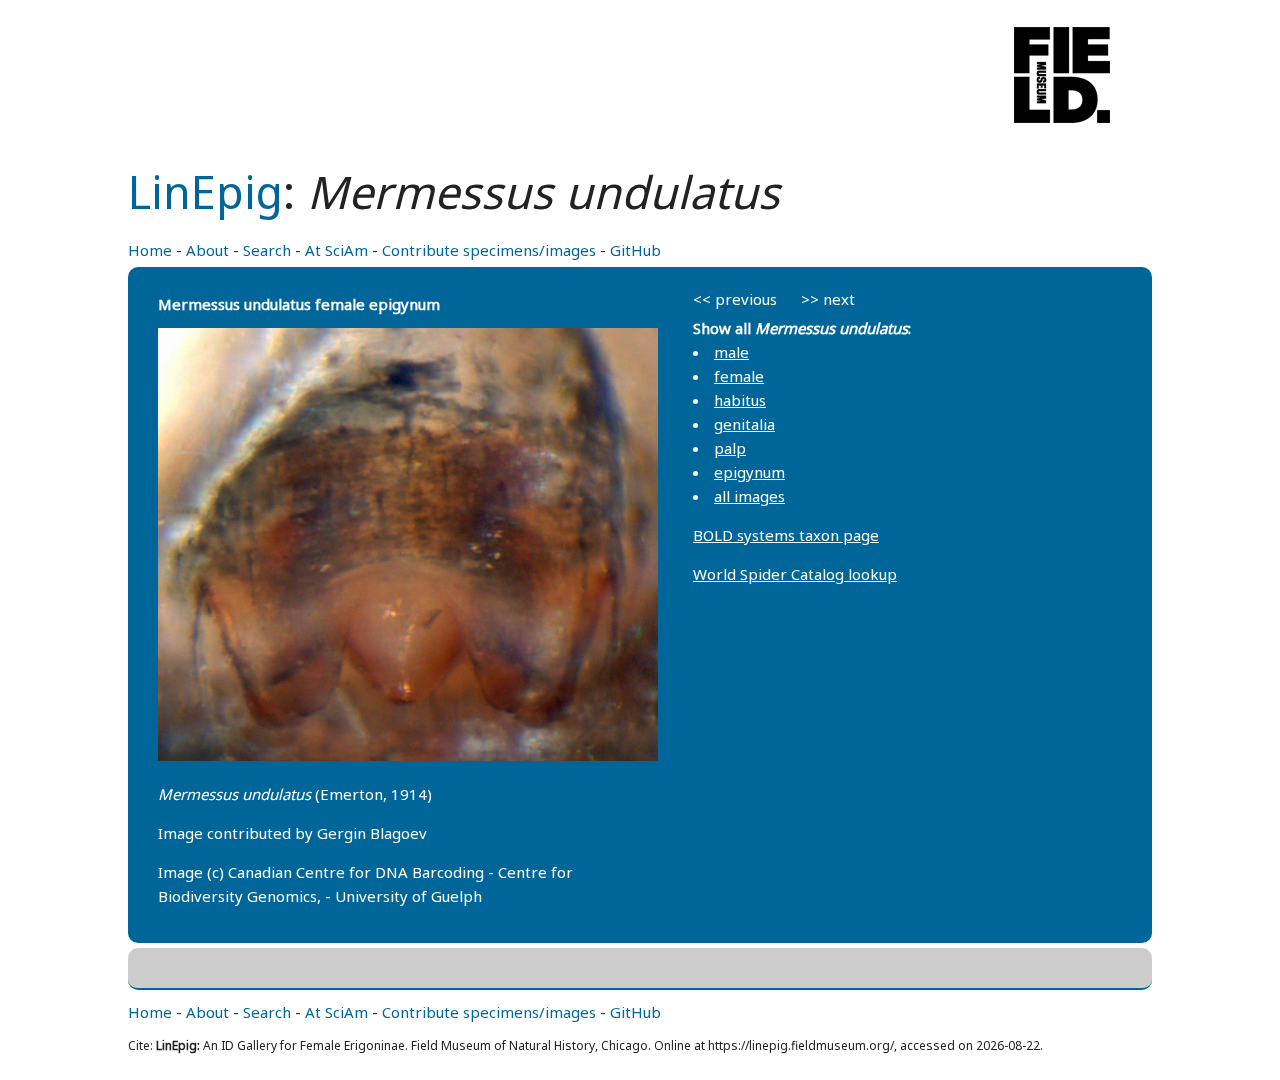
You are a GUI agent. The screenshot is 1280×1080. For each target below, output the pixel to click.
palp (730, 448)
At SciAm (336, 250)
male (731, 352)
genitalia (744, 424)
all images (749, 496)
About (207, 250)
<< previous (735, 299)
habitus (740, 400)
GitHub (635, 250)
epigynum (749, 472)
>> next (828, 299)
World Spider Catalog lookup (795, 574)
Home (150, 250)
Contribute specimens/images (489, 250)
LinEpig (205, 191)
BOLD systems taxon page (786, 535)
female (739, 376)
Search (267, 250)
